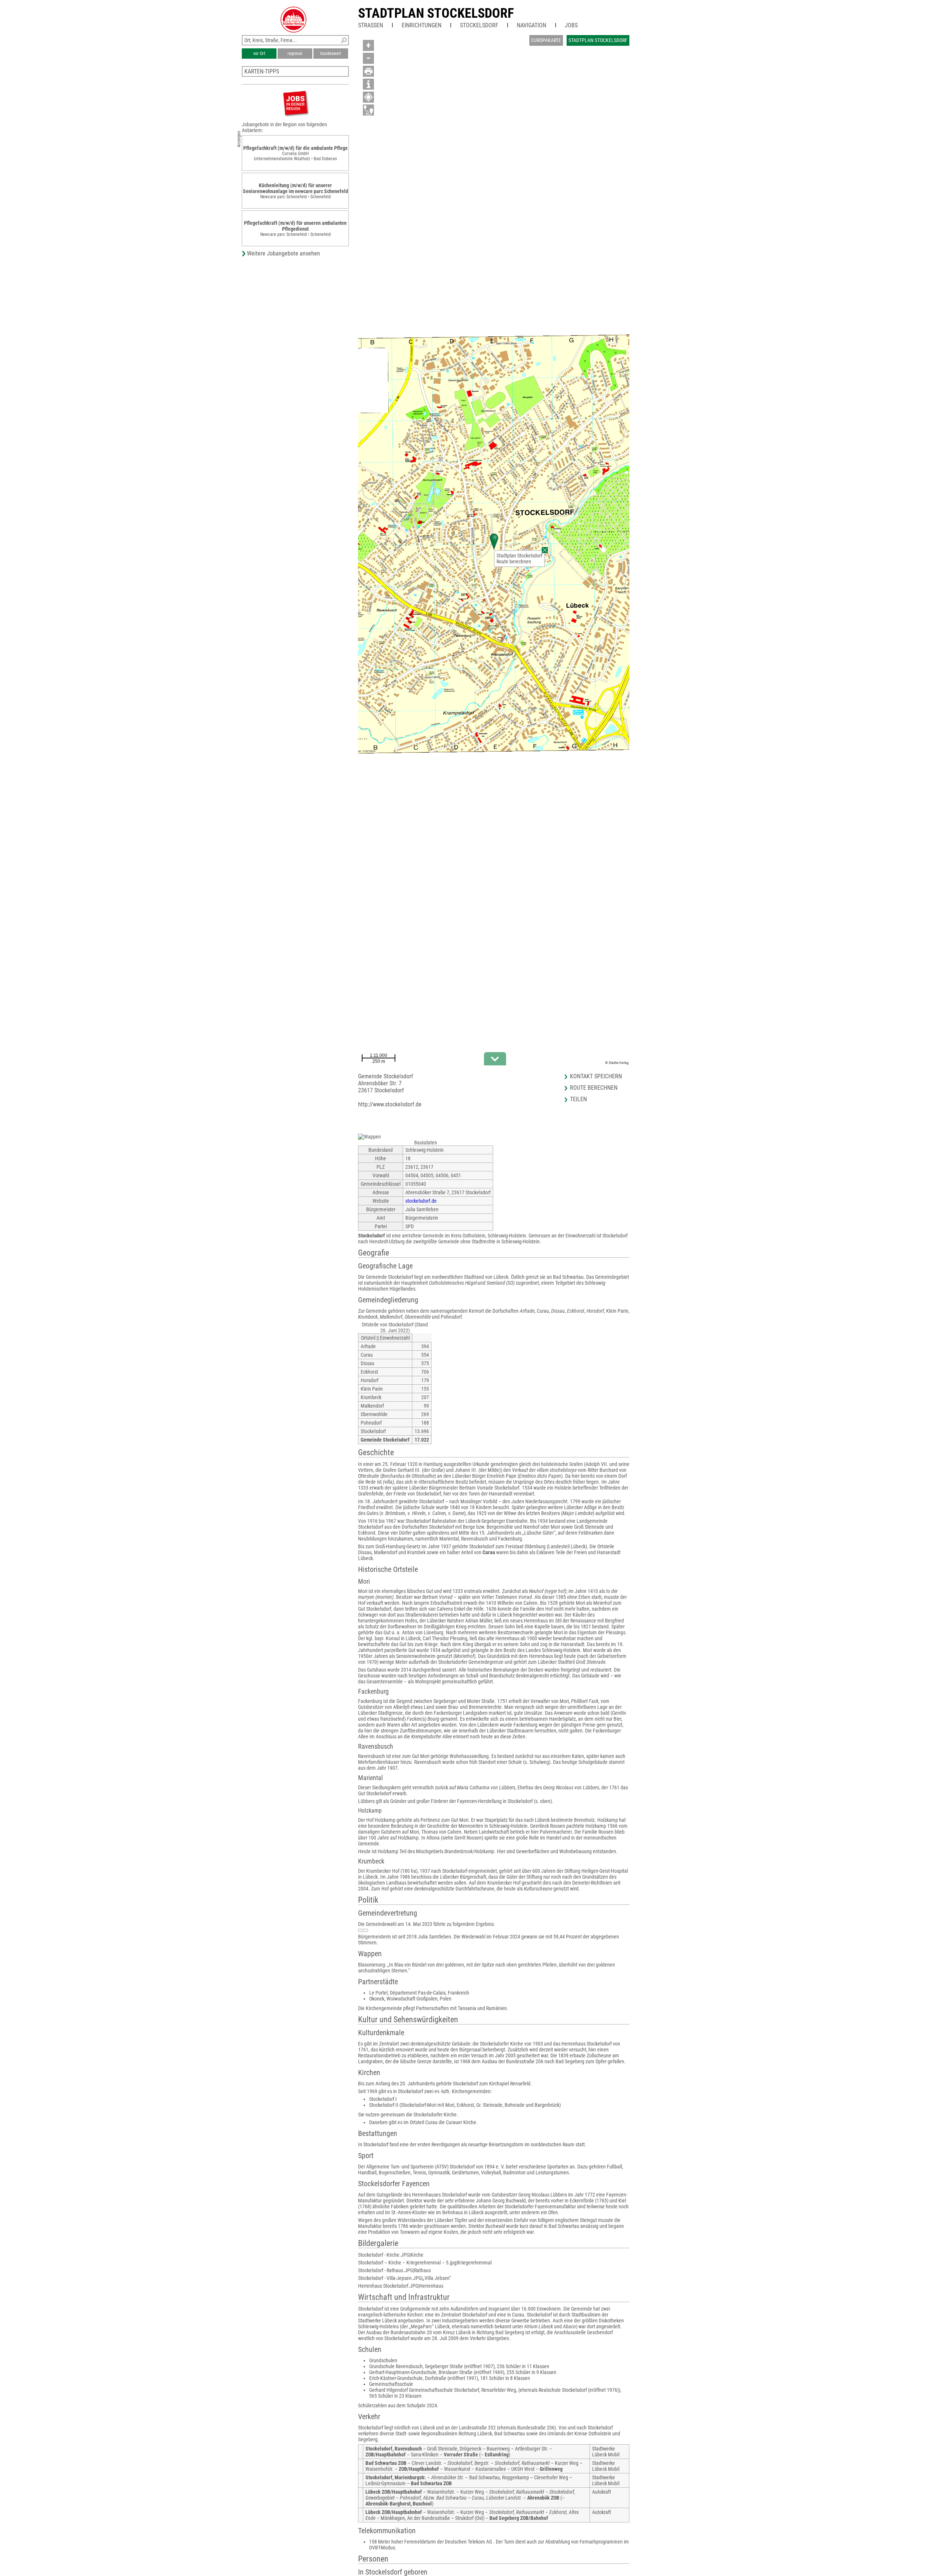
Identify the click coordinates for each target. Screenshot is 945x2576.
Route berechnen (514, 561)
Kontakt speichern (596, 1076)
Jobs (571, 25)
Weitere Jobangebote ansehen (283, 253)
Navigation (532, 25)
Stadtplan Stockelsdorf (436, 13)
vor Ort (259, 54)
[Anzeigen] (295, 103)
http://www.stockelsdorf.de (390, 1104)
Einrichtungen (422, 25)
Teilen (578, 1099)
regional (295, 54)
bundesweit (331, 54)
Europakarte (546, 40)
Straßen (371, 25)
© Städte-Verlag (617, 1063)
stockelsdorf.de (421, 1201)
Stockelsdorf (479, 25)
